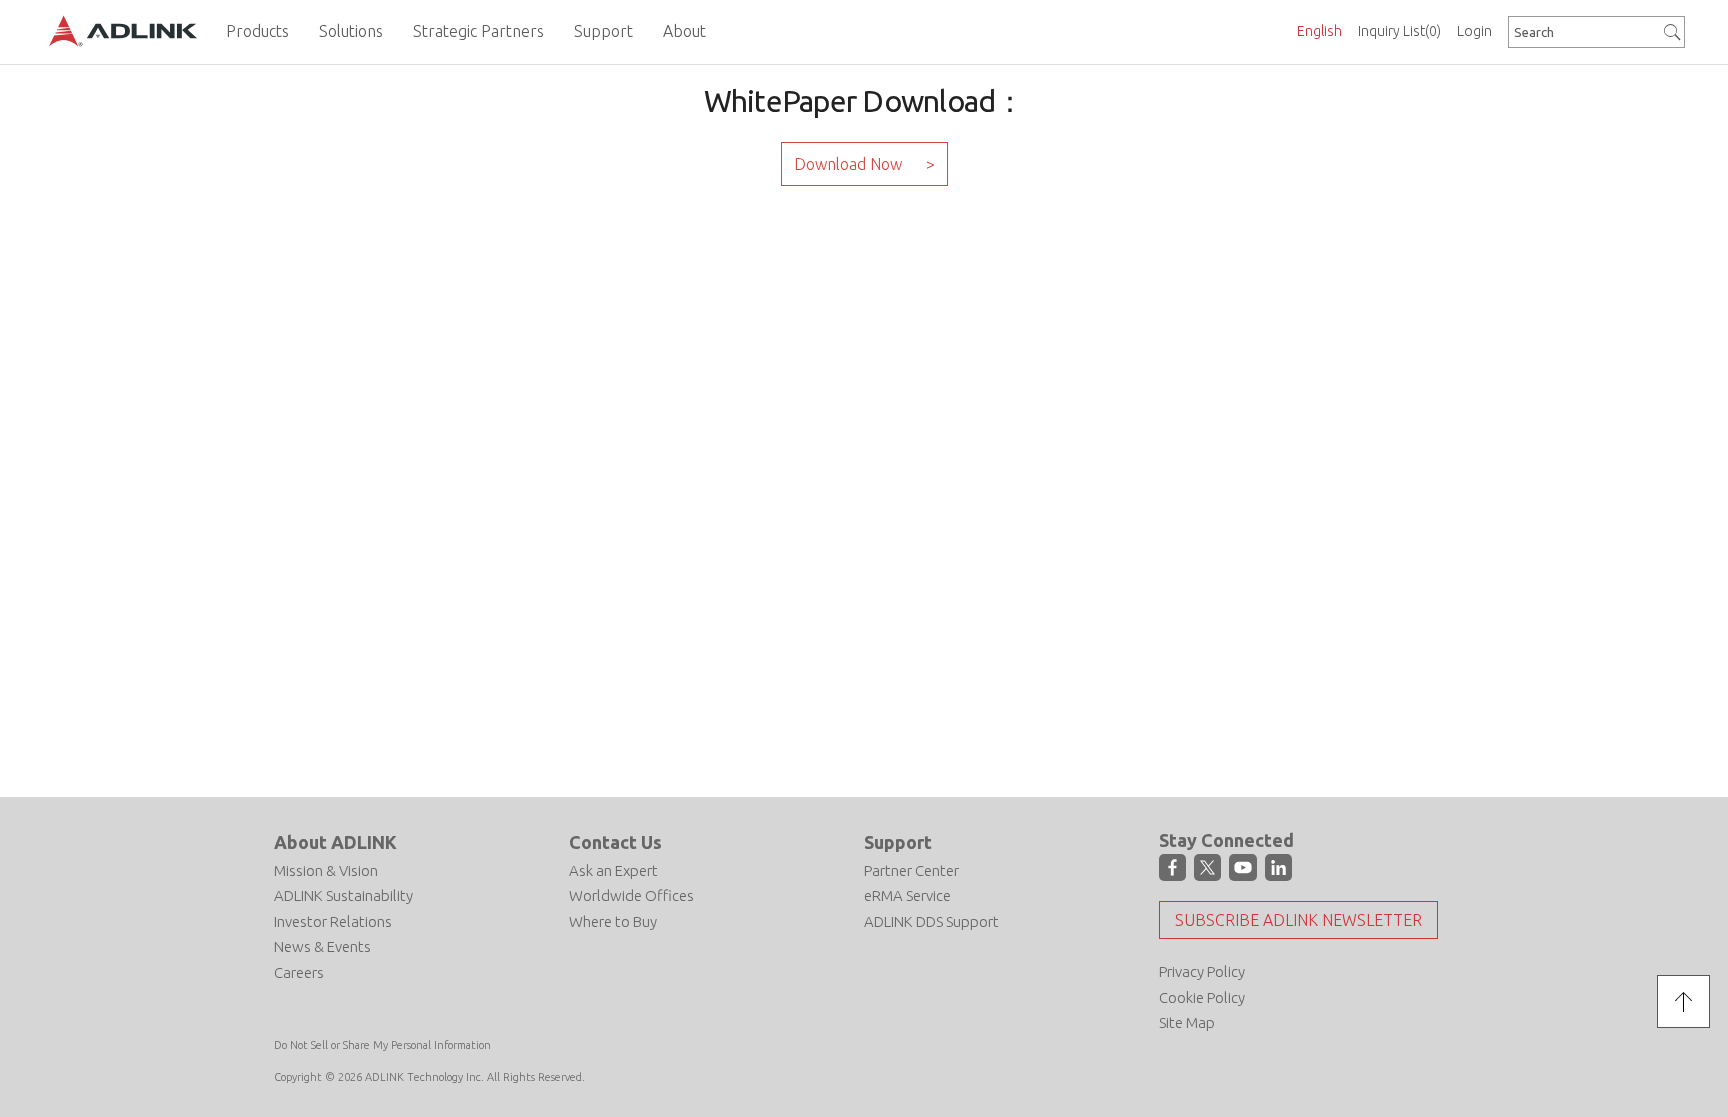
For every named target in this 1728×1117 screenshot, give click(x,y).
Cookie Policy (1202, 997)
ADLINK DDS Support (931, 921)
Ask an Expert (613, 870)
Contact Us (615, 842)
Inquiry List (1399, 31)
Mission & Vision (326, 870)
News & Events (322, 946)
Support (898, 842)
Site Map (1187, 1022)
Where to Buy (613, 921)
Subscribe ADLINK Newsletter (1298, 920)
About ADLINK (335, 842)
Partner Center (911, 870)
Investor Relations (333, 921)
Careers (299, 972)
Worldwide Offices (631, 895)
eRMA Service (907, 895)
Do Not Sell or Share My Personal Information (382, 1045)
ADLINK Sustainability (343, 895)
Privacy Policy (1202, 971)
